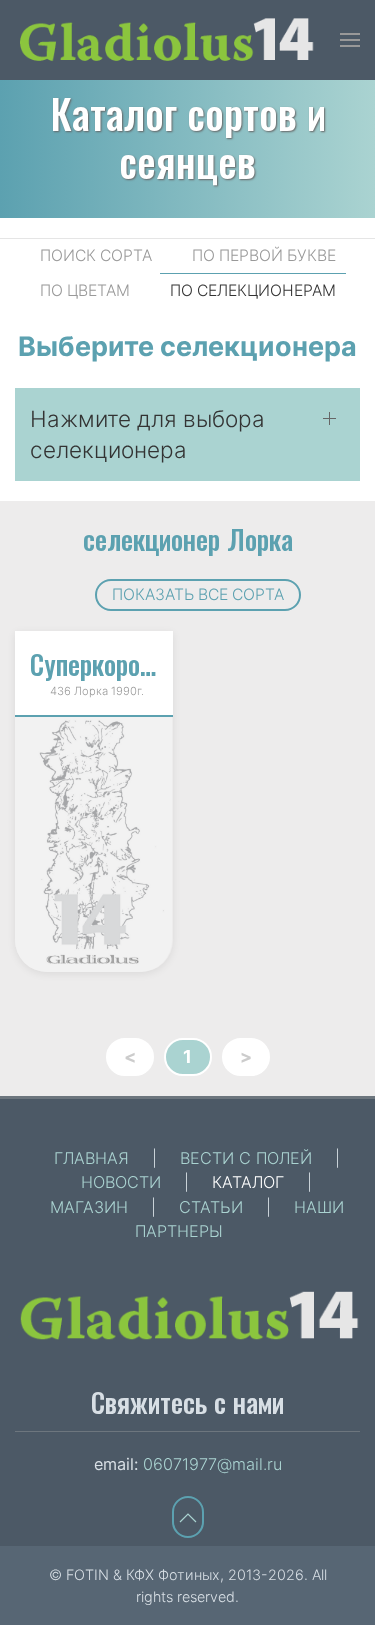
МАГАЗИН (89, 1207)
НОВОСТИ (121, 1182)
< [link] (130, 1056)
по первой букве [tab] (264, 255)
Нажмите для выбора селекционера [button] (147, 434)
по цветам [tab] (85, 290)
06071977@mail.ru (212, 1464)
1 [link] (187, 1056)
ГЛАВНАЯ (91, 1158)
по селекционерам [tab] (253, 290)
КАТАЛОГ (248, 1182)
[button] (350, 40)
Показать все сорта (198, 594)
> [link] (246, 1056)
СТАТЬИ (211, 1207)
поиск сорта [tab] (96, 255)
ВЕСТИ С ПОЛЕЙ (246, 1158)
